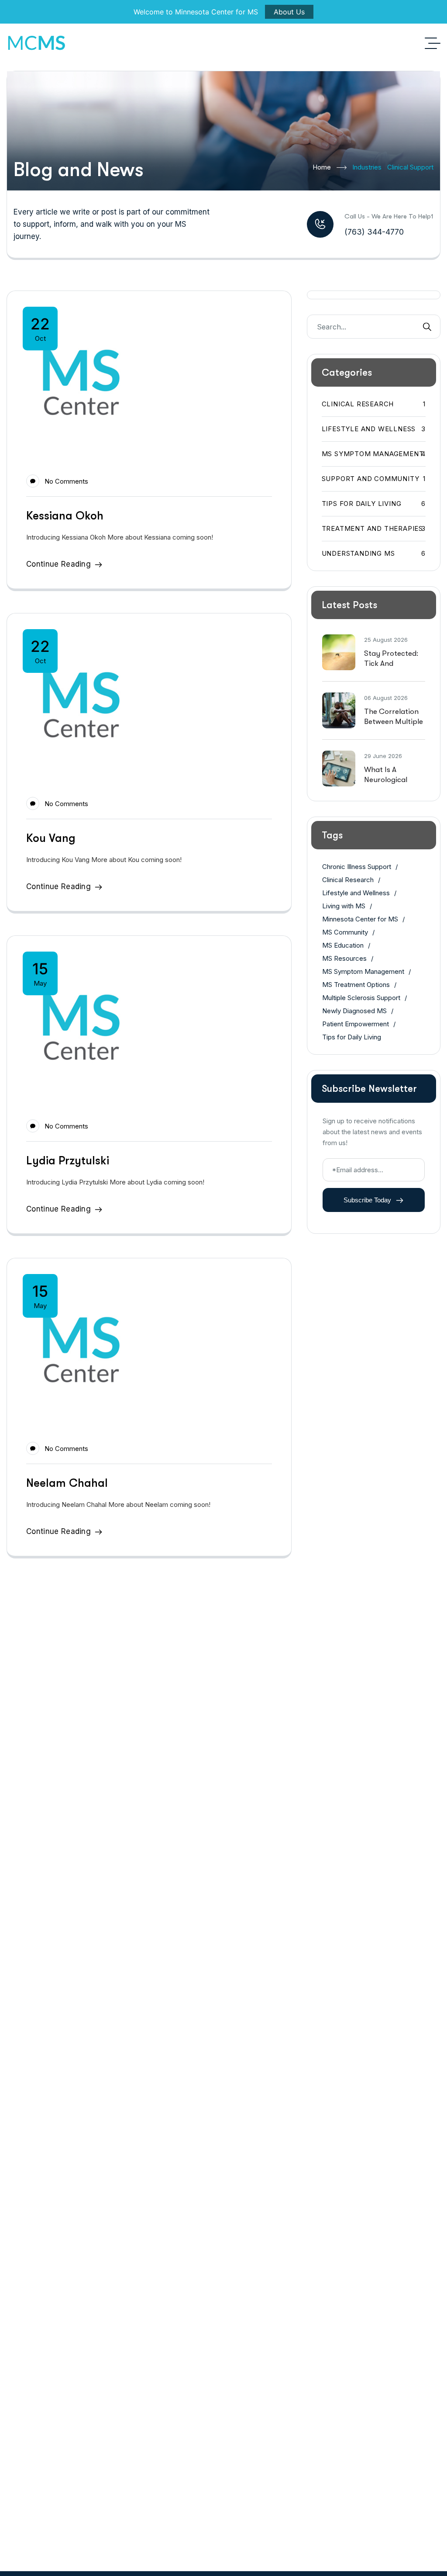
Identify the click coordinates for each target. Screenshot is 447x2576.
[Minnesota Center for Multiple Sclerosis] (36, 43)
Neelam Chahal (67, 1483)
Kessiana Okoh (65, 516)
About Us (289, 12)
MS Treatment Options (356, 985)
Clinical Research (374, 404)
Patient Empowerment (356, 1024)
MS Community (345, 932)
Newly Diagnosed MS (354, 1011)
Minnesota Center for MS (360, 919)
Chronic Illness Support (357, 867)
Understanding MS (374, 553)
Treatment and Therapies (374, 528)
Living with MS (344, 906)
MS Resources (344, 958)
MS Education (343, 945)
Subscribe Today (368, 1200)
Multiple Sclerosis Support (361, 998)
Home (322, 167)
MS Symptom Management (374, 454)
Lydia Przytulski (68, 1161)
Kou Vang (51, 838)
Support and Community (374, 479)
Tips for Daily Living (374, 504)
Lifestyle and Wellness (374, 429)
